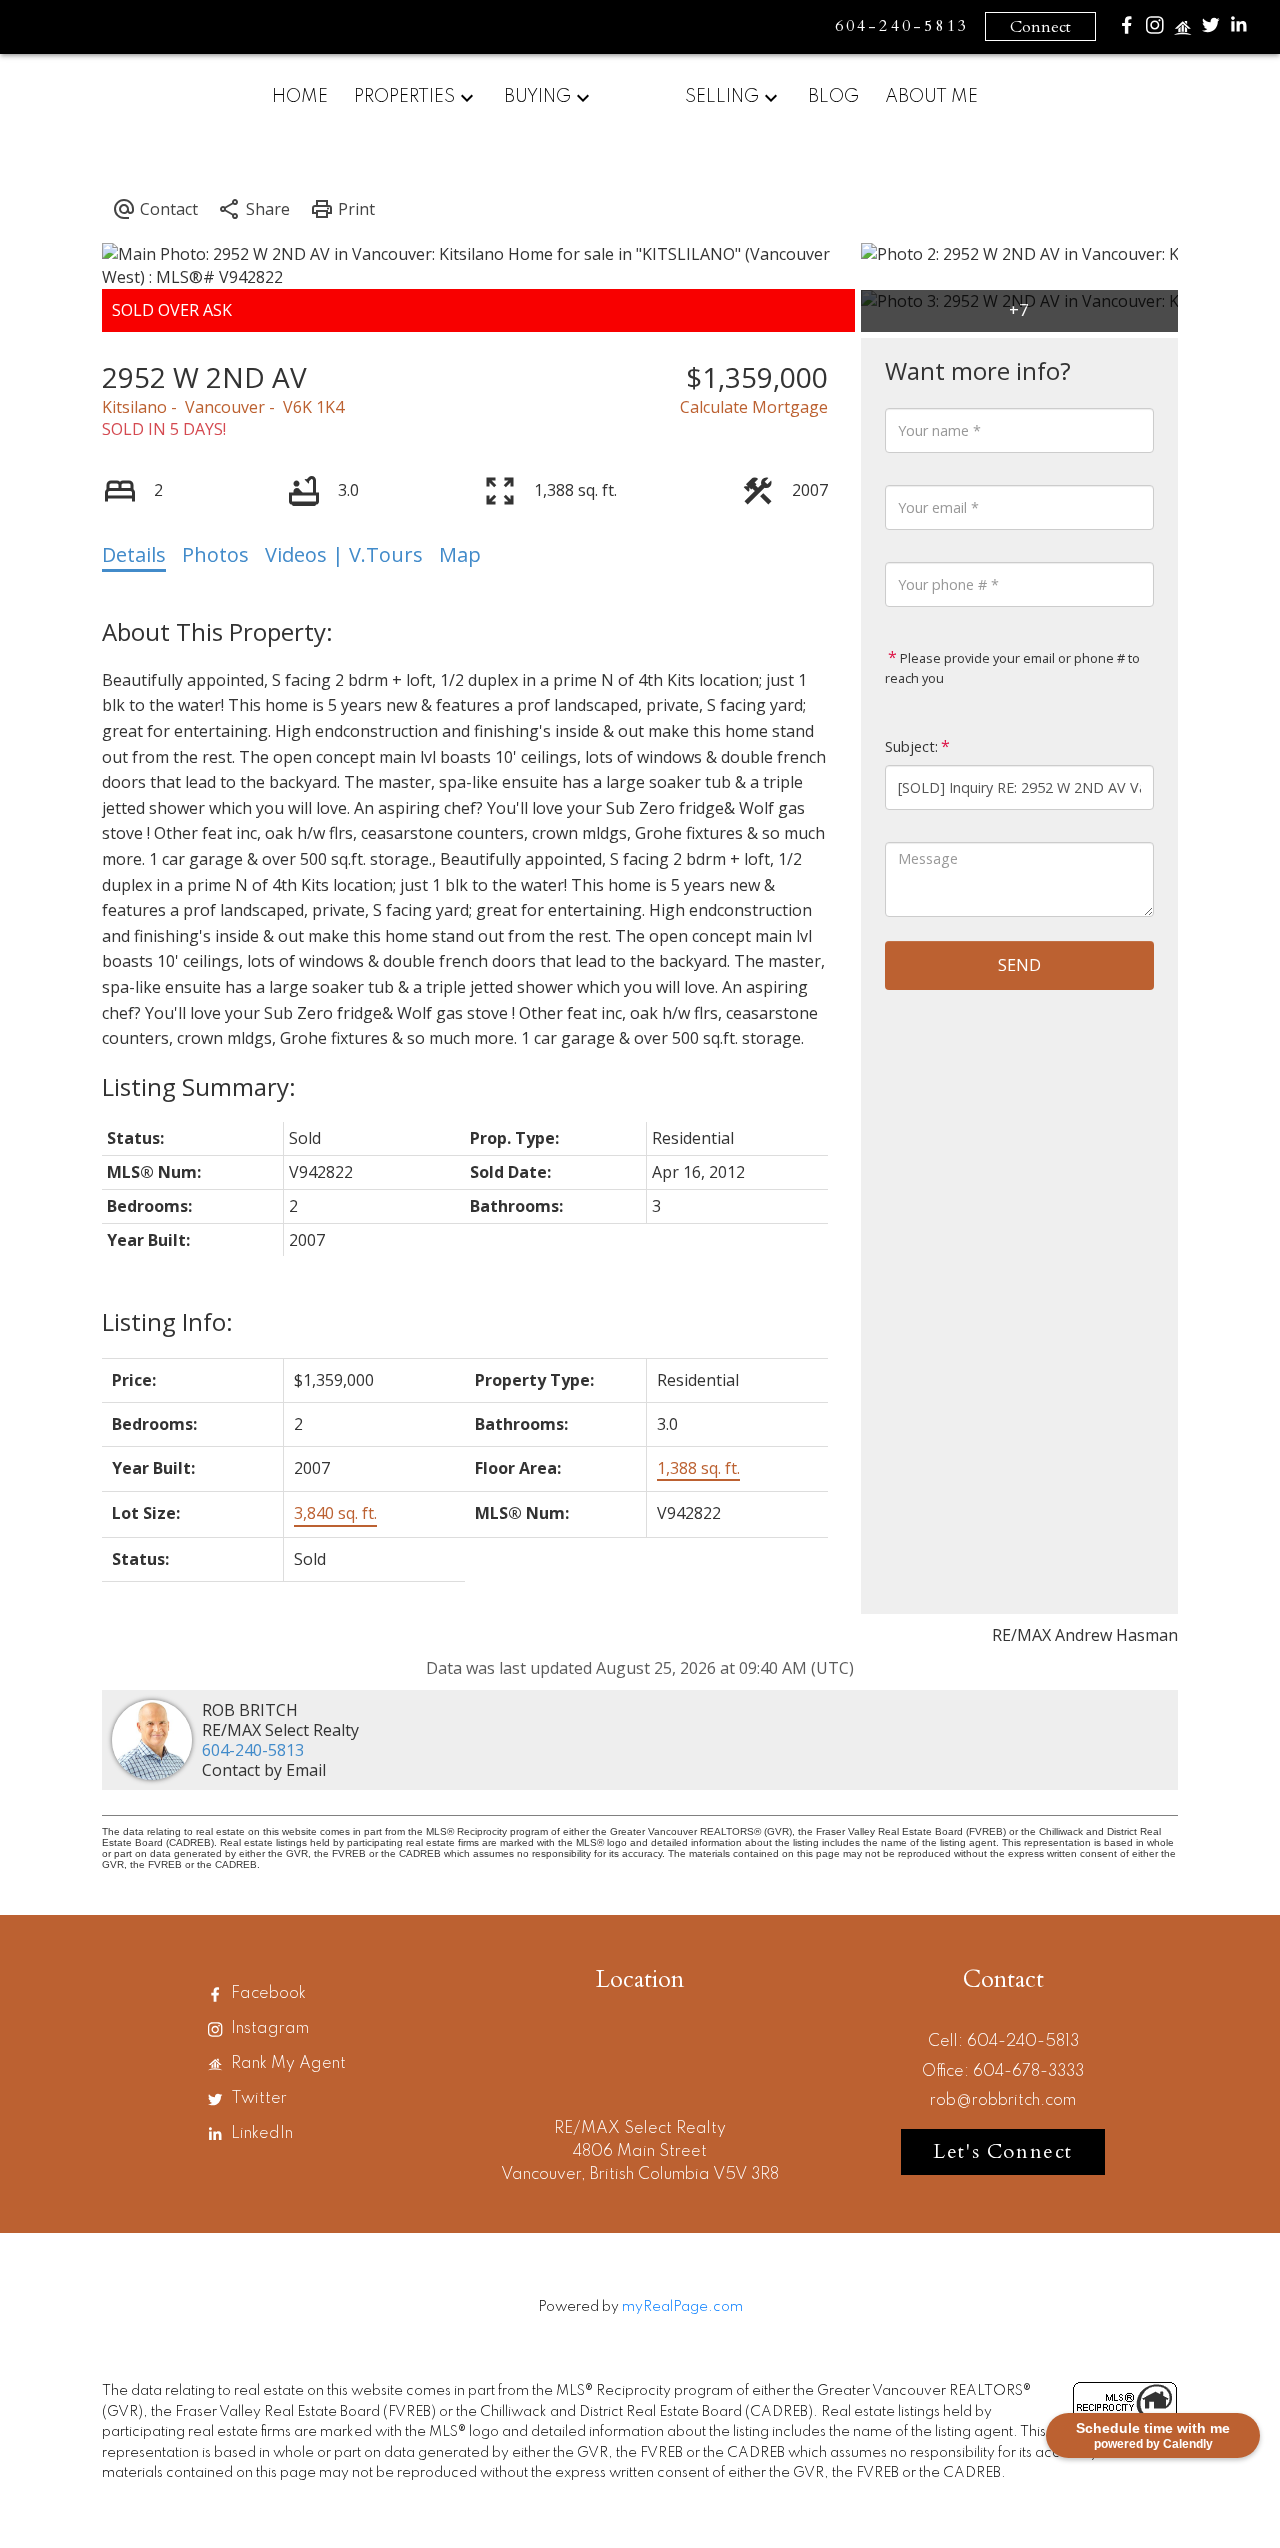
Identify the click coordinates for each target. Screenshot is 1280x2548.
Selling (722, 97)
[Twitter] (1211, 29)
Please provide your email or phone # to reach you (1012, 668)
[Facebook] (1127, 29)
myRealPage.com (682, 2307)
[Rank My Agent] (1183, 32)
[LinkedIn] (1239, 29)
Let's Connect (1003, 2151)
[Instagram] (1155, 29)
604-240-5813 (253, 1750)
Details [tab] (134, 554)
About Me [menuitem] (931, 97)
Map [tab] (460, 554)
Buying (537, 97)
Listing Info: (167, 1321)
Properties (404, 97)
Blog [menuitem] (833, 97)
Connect (1040, 27)
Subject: (911, 746)
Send (1019, 965)
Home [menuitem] (300, 97)
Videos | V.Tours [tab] (344, 554)
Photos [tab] (215, 554)
